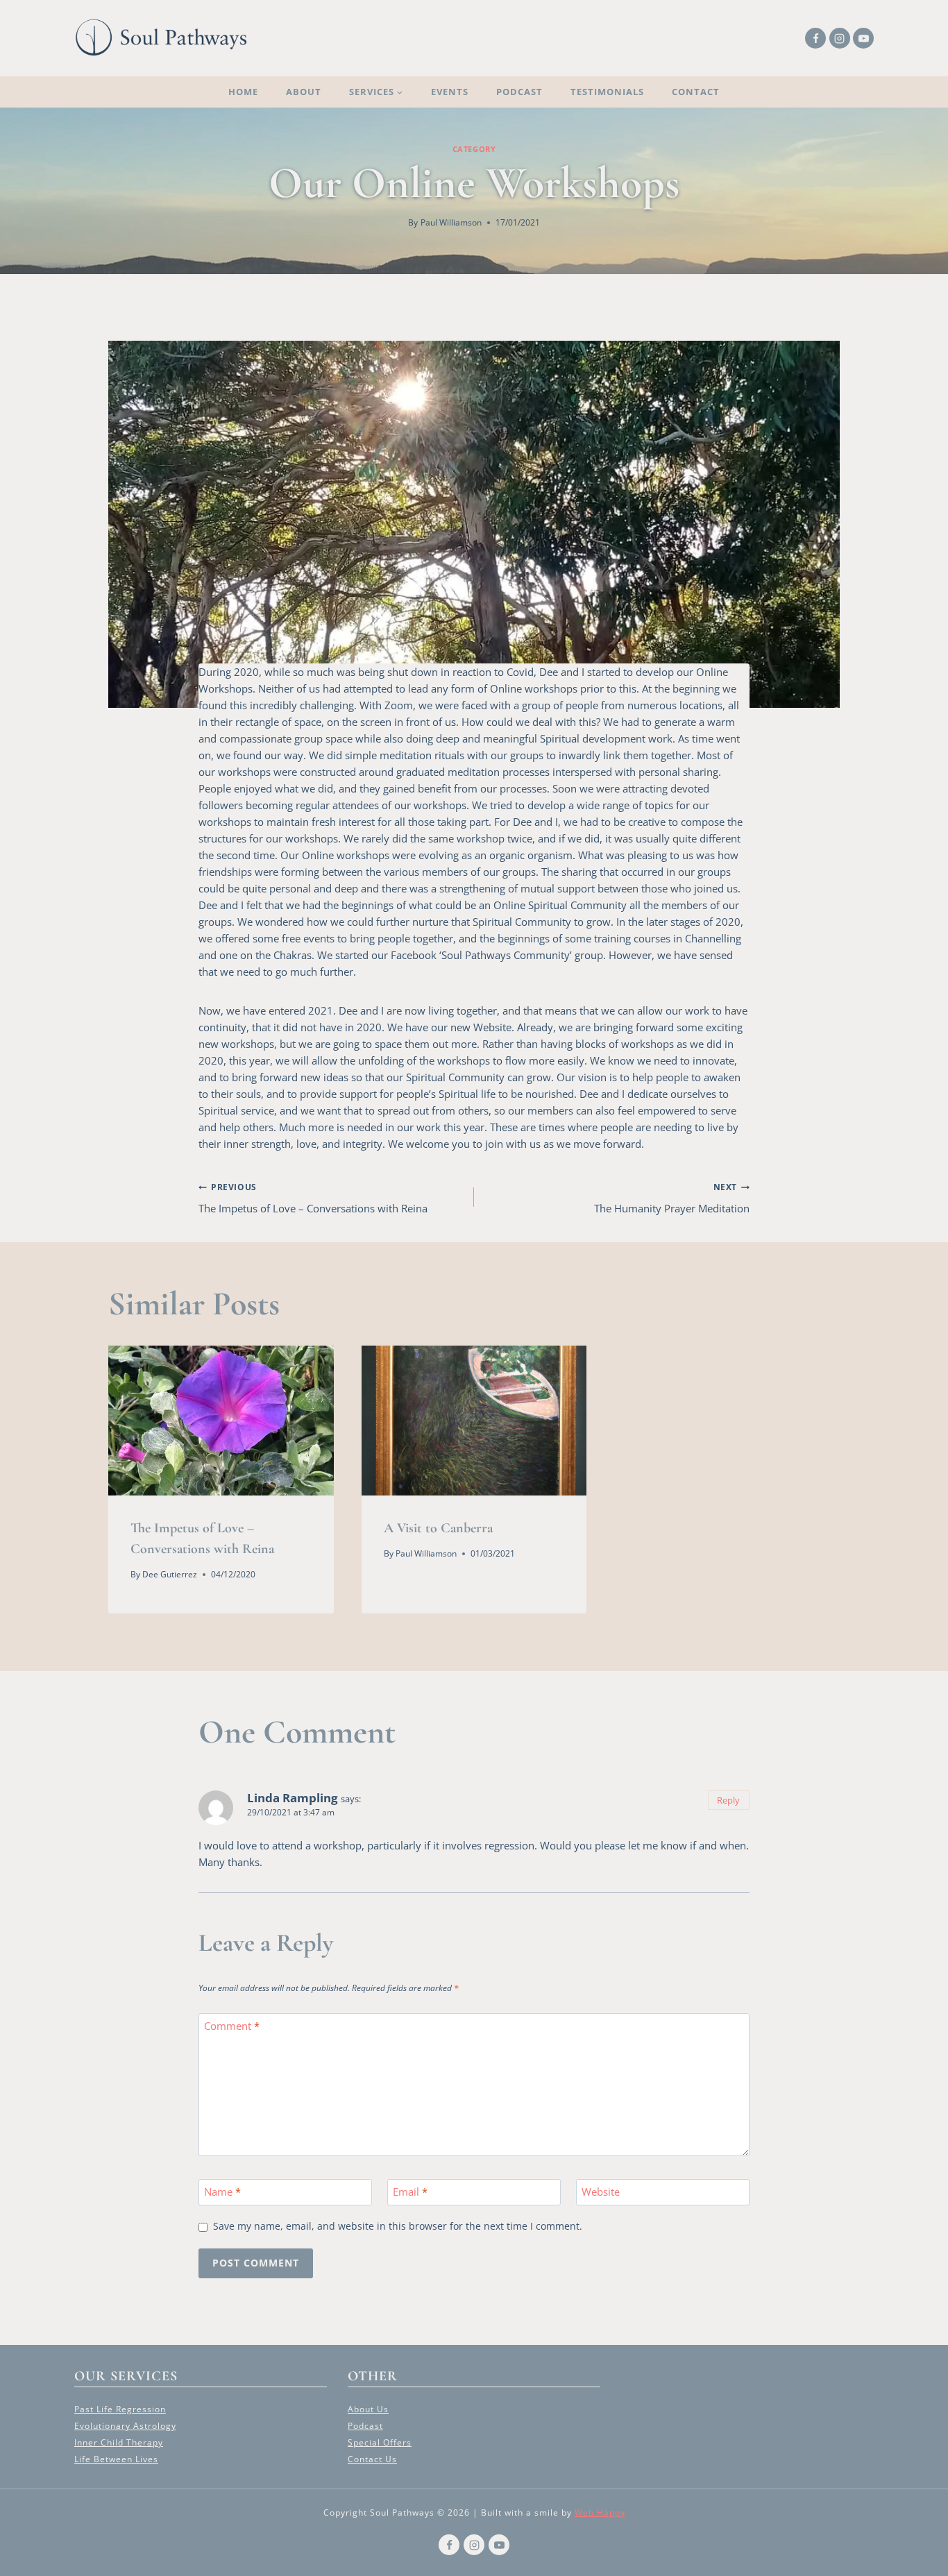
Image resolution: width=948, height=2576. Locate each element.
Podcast (519, 92)
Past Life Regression (120, 2409)
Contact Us (372, 2459)
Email (410, 2193)
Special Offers (380, 2442)
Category (474, 149)
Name (222, 2193)
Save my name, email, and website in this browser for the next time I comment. (398, 2227)
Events (450, 92)
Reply (728, 1800)
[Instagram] (840, 38)
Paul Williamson (451, 222)
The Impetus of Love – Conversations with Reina (313, 1198)
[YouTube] (863, 38)
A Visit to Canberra (438, 1528)
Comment (232, 2027)
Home (243, 92)
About (304, 92)
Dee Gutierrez (170, 1574)
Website (601, 2193)
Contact (696, 92)
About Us (368, 2409)
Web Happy (600, 2513)
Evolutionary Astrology (125, 2426)
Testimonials (607, 92)
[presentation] (221, 1421)
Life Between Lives (116, 2459)
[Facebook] (815, 38)
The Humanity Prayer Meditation (672, 1198)
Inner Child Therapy (119, 2442)
